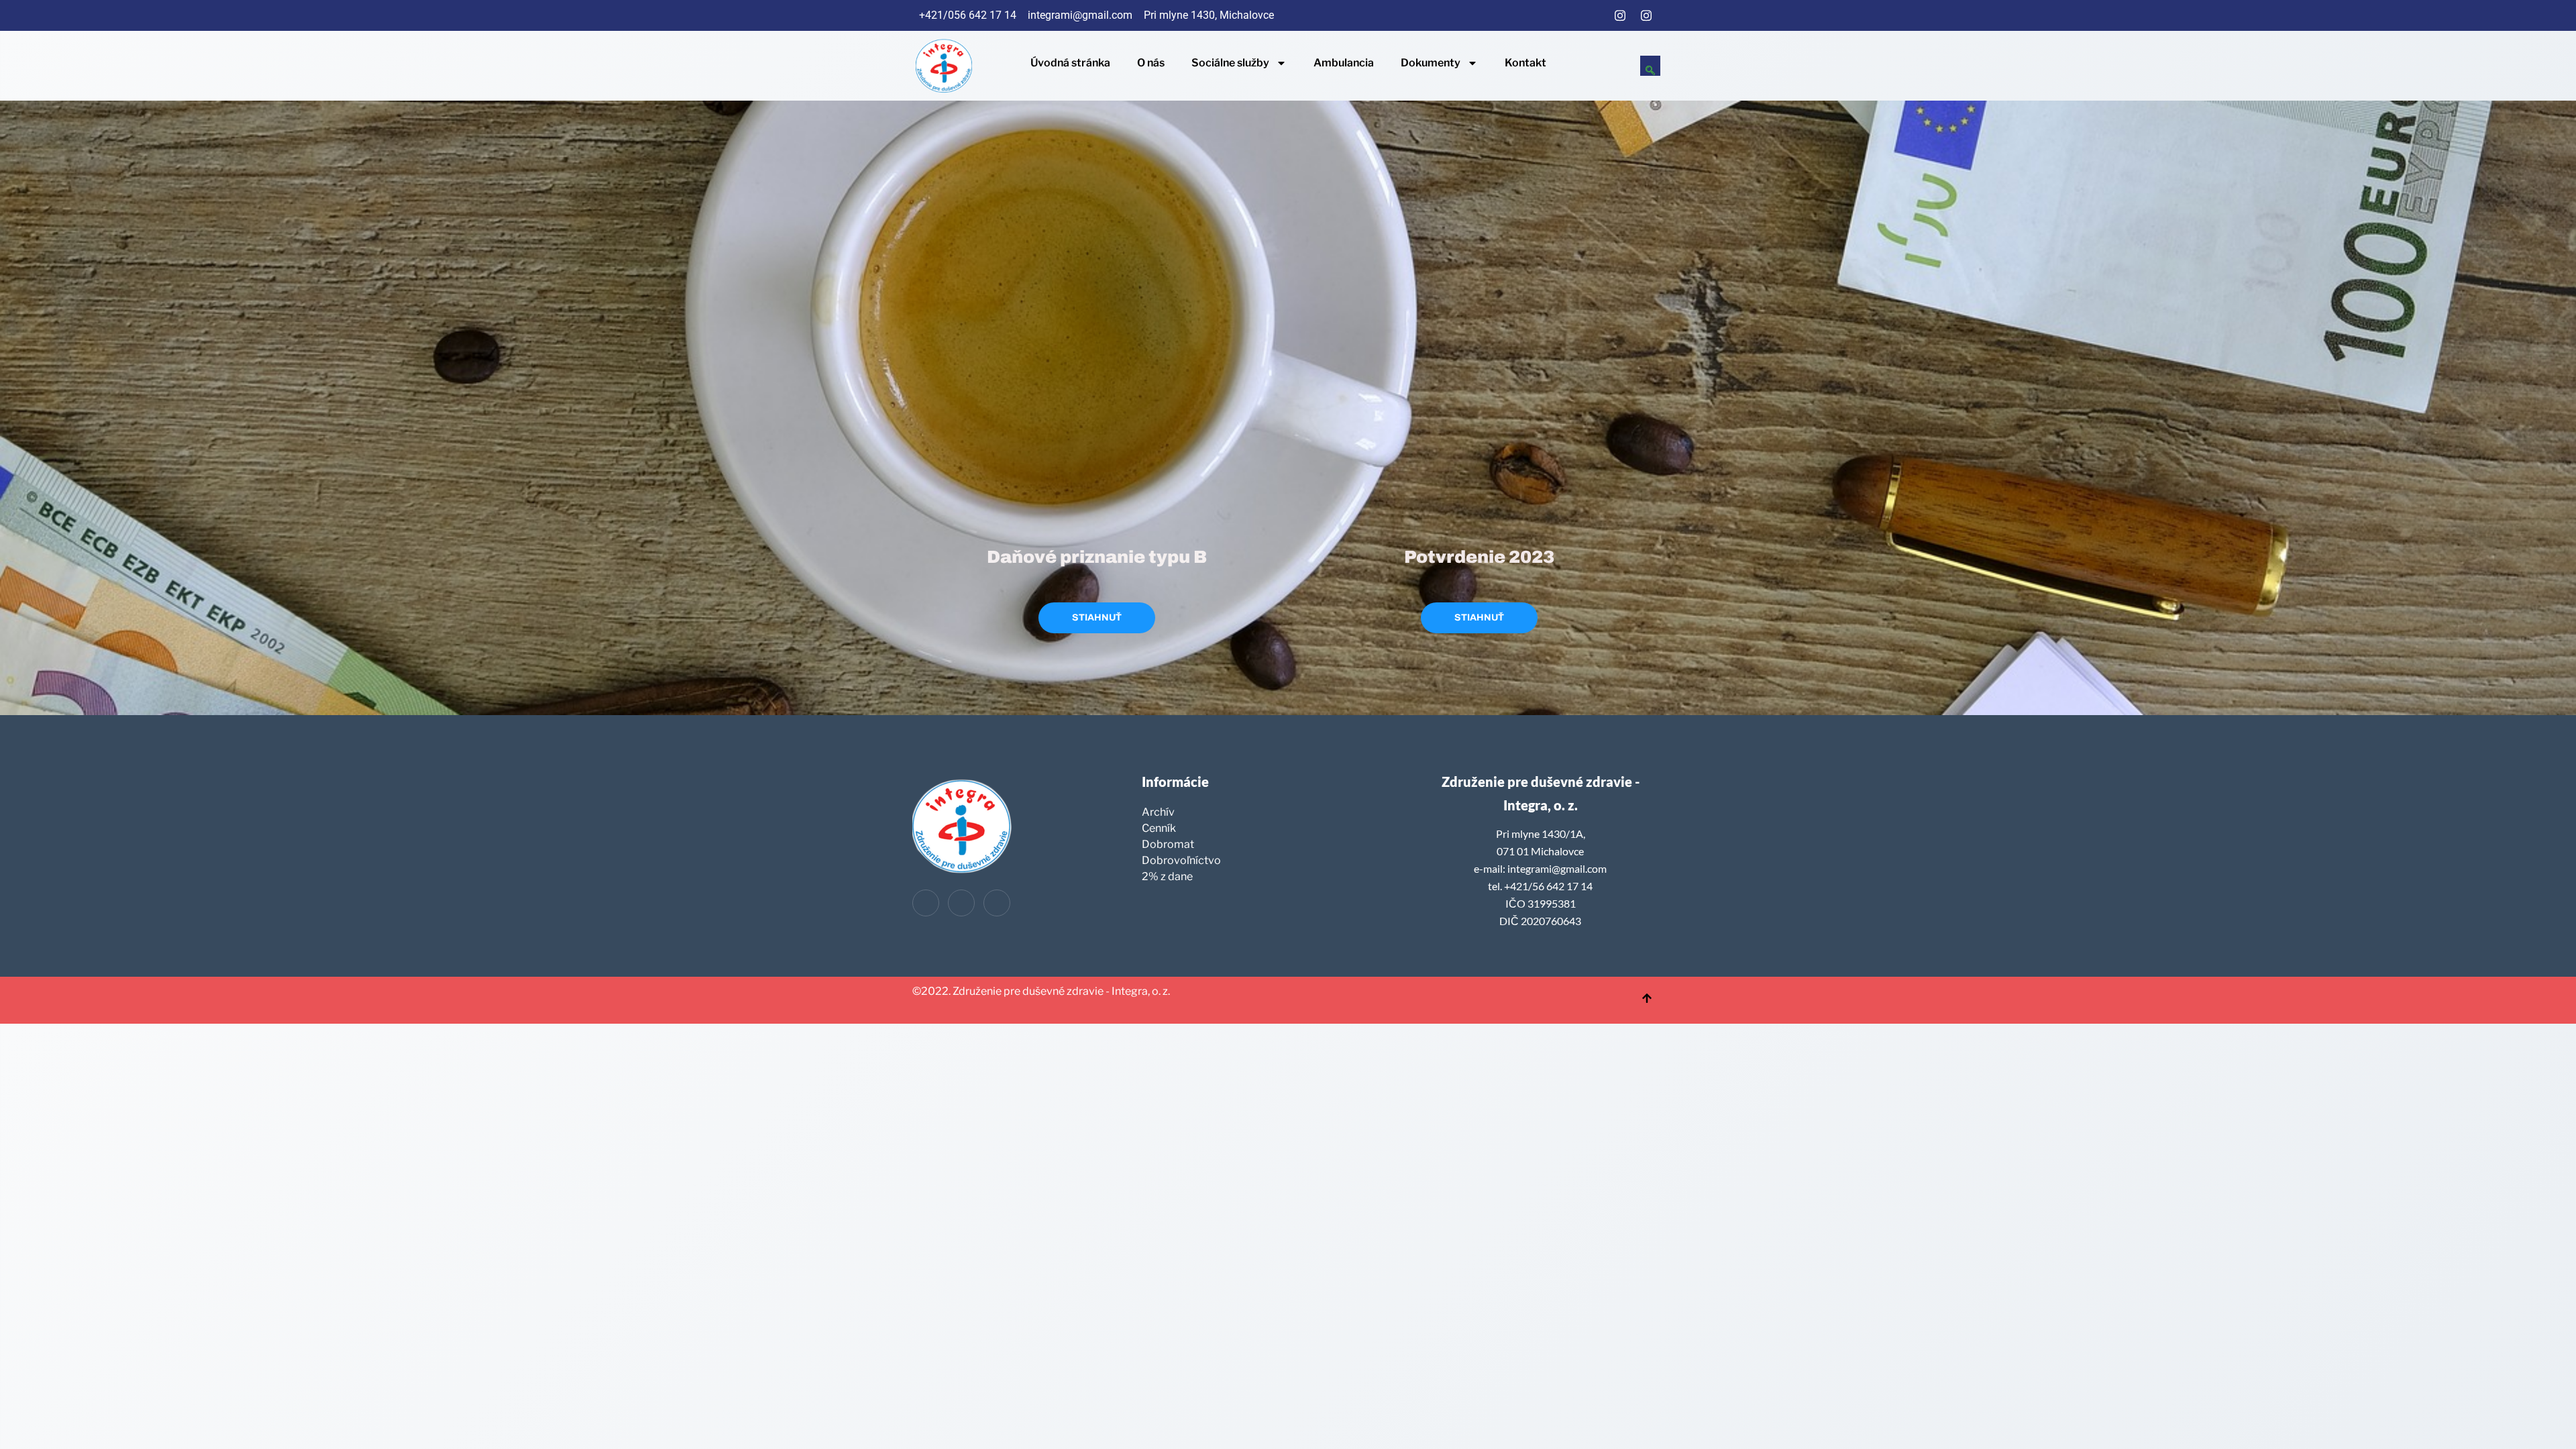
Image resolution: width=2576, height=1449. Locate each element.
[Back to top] (1647, 1000)
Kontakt (1525, 63)
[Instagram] (1620, 15)
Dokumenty (1431, 63)
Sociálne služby (1230, 63)
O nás (1151, 63)
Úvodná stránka (1070, 63)
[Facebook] (1594, 15)
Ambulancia (1344, 63)
